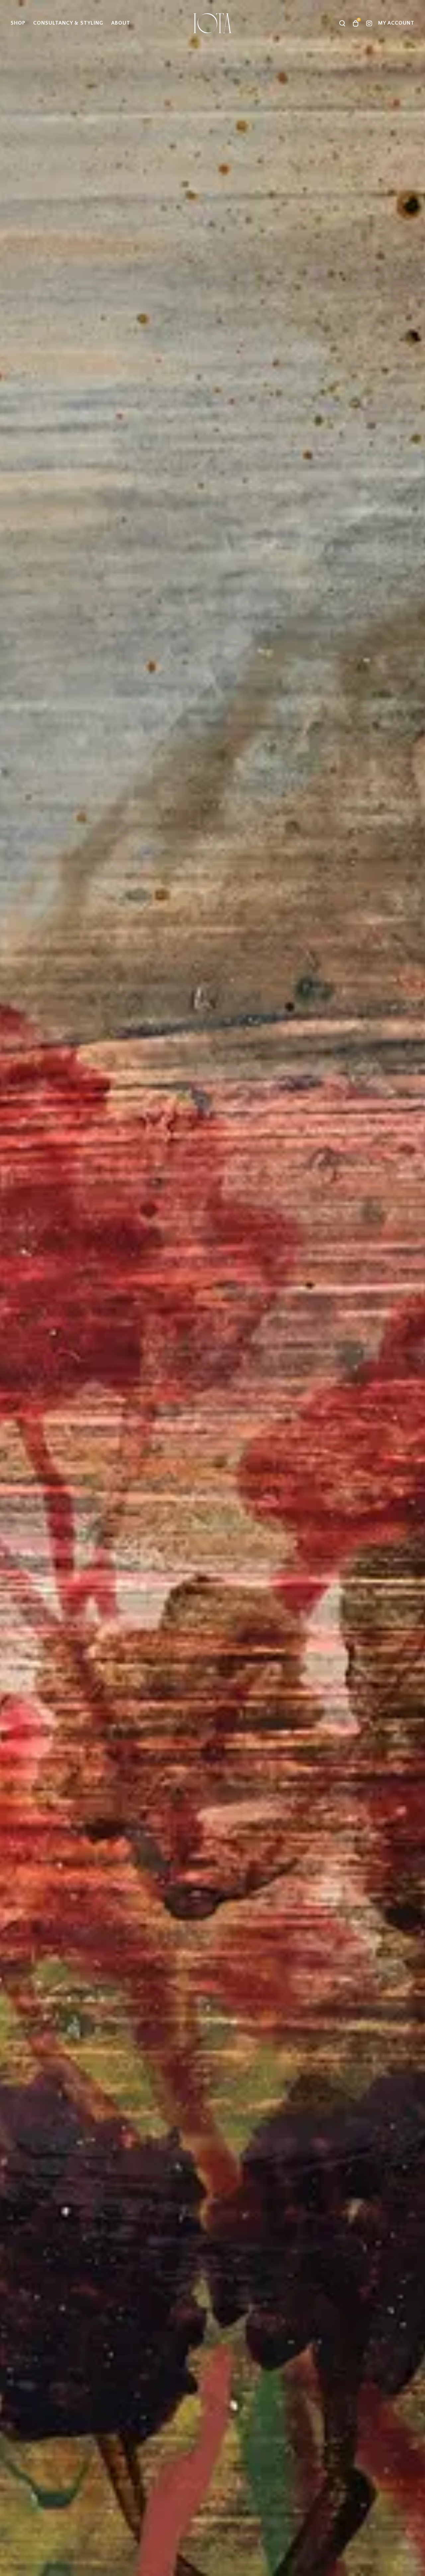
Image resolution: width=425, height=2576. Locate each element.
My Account (396, 23)
